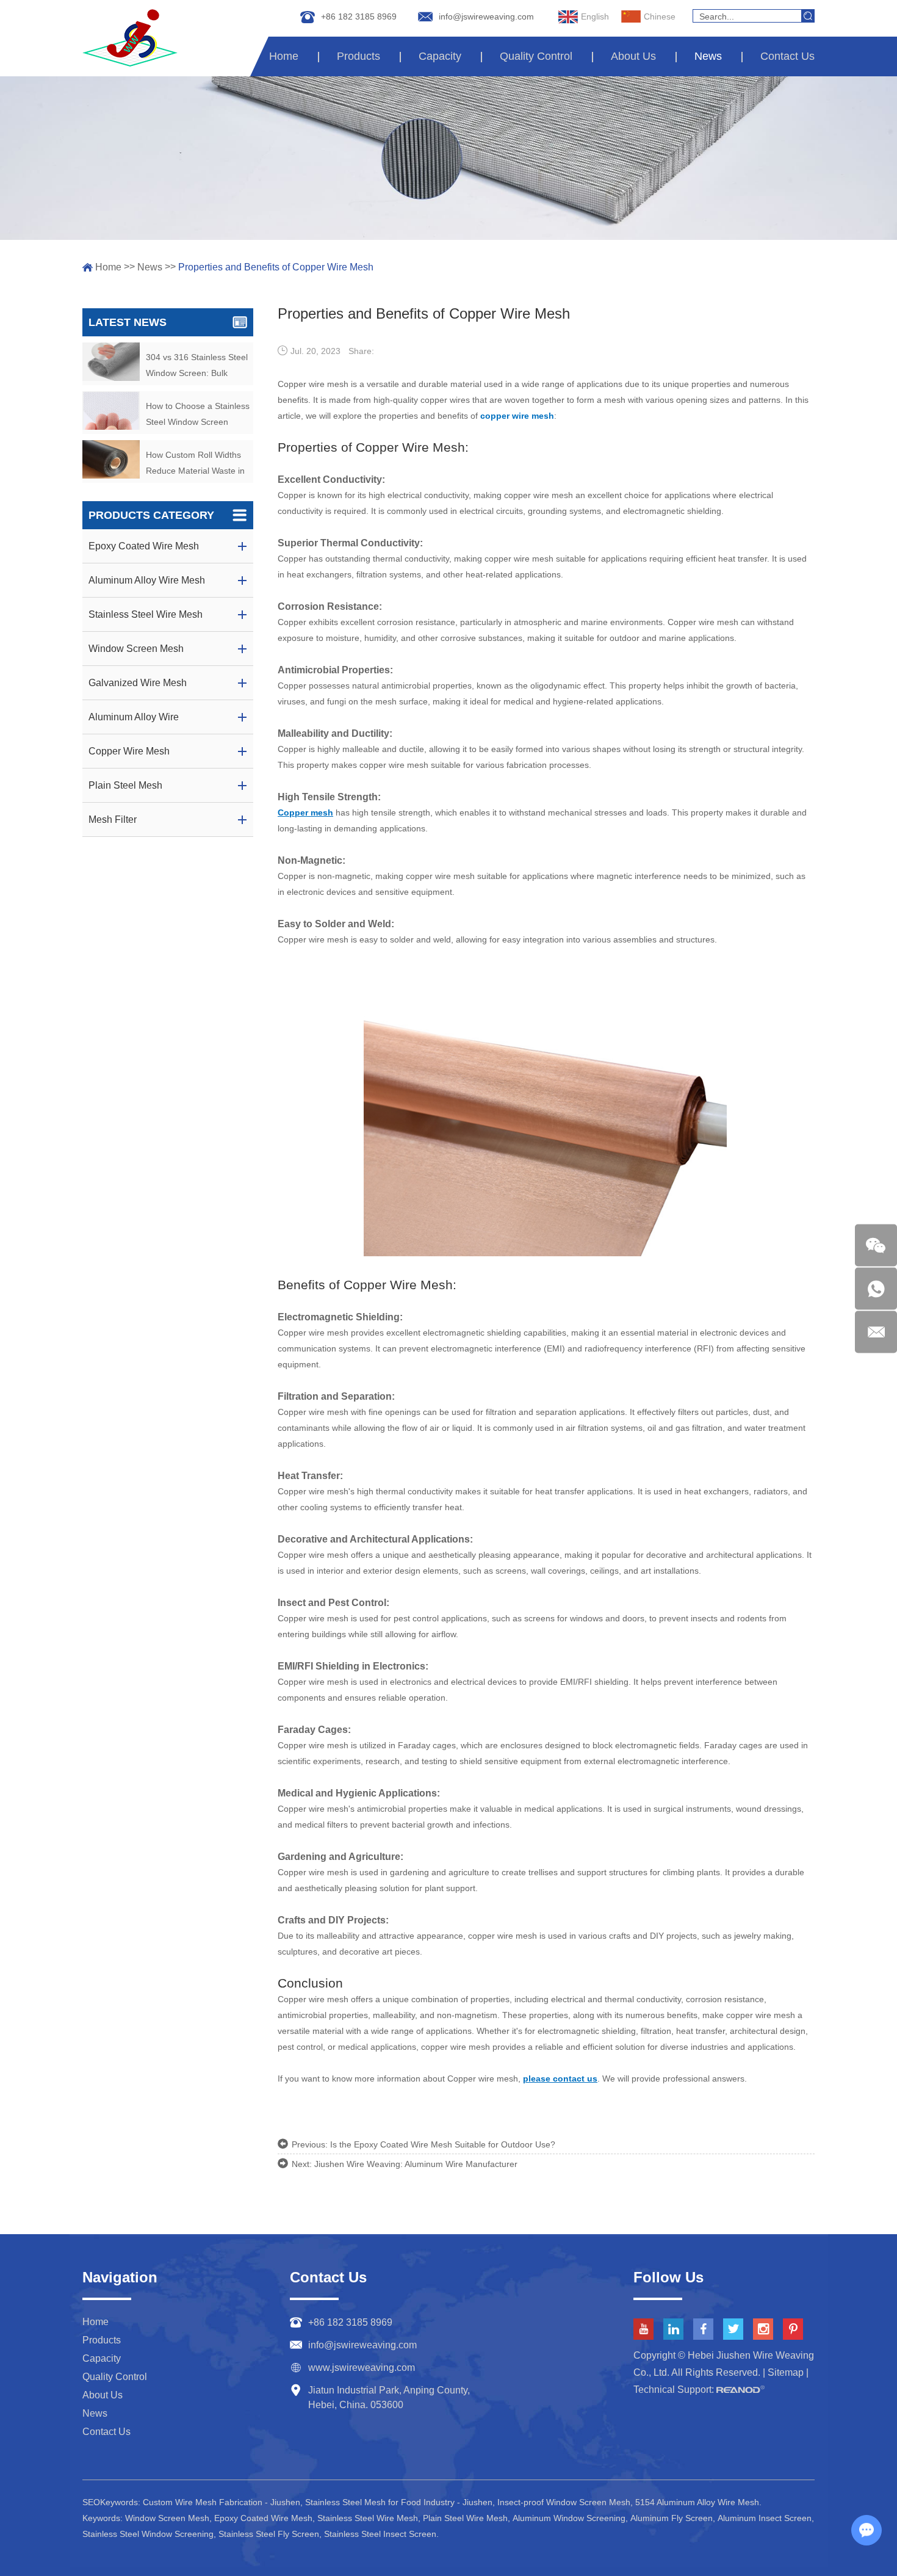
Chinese (660, 16)
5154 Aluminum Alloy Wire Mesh (697, 2502)
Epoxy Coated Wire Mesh (263, 2518)
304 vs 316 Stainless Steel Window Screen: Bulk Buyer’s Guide (197, 367)
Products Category (151, 515)
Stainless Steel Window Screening (148, 2534)
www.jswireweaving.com (362, 2368)
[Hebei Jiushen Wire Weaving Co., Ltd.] (130, 38)
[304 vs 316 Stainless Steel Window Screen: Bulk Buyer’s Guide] (111, 362)
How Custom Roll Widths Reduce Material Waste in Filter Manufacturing (195, 464)
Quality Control (536, 56)
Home (284, 56)
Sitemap (786, 2372)
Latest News (128, 322)
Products (358, 56)
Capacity (440, 56)
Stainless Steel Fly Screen (269, 2534)
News (708, 56)
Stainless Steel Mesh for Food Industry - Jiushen (399, 2502)
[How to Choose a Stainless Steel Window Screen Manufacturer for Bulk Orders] (111, 411)
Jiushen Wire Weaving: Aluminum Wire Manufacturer (416, 2164)
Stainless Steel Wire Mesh (368, 2518)
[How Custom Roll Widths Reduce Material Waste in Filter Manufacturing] (111, 459)
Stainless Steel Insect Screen (380, 2534)
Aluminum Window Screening (569, 2518)
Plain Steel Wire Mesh (465, 2518)
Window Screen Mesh (167, 2518)
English (595, 16)
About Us (633, 56)
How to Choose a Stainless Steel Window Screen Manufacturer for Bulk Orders (198, 415)
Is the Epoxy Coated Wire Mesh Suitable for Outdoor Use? (443, 2144)
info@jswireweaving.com (486, 16)
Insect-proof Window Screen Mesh (564, 2502)
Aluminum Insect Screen (765, 2518)
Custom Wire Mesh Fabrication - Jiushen (222, 2502)
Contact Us (787, 56)
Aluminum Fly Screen (672, 2518)
